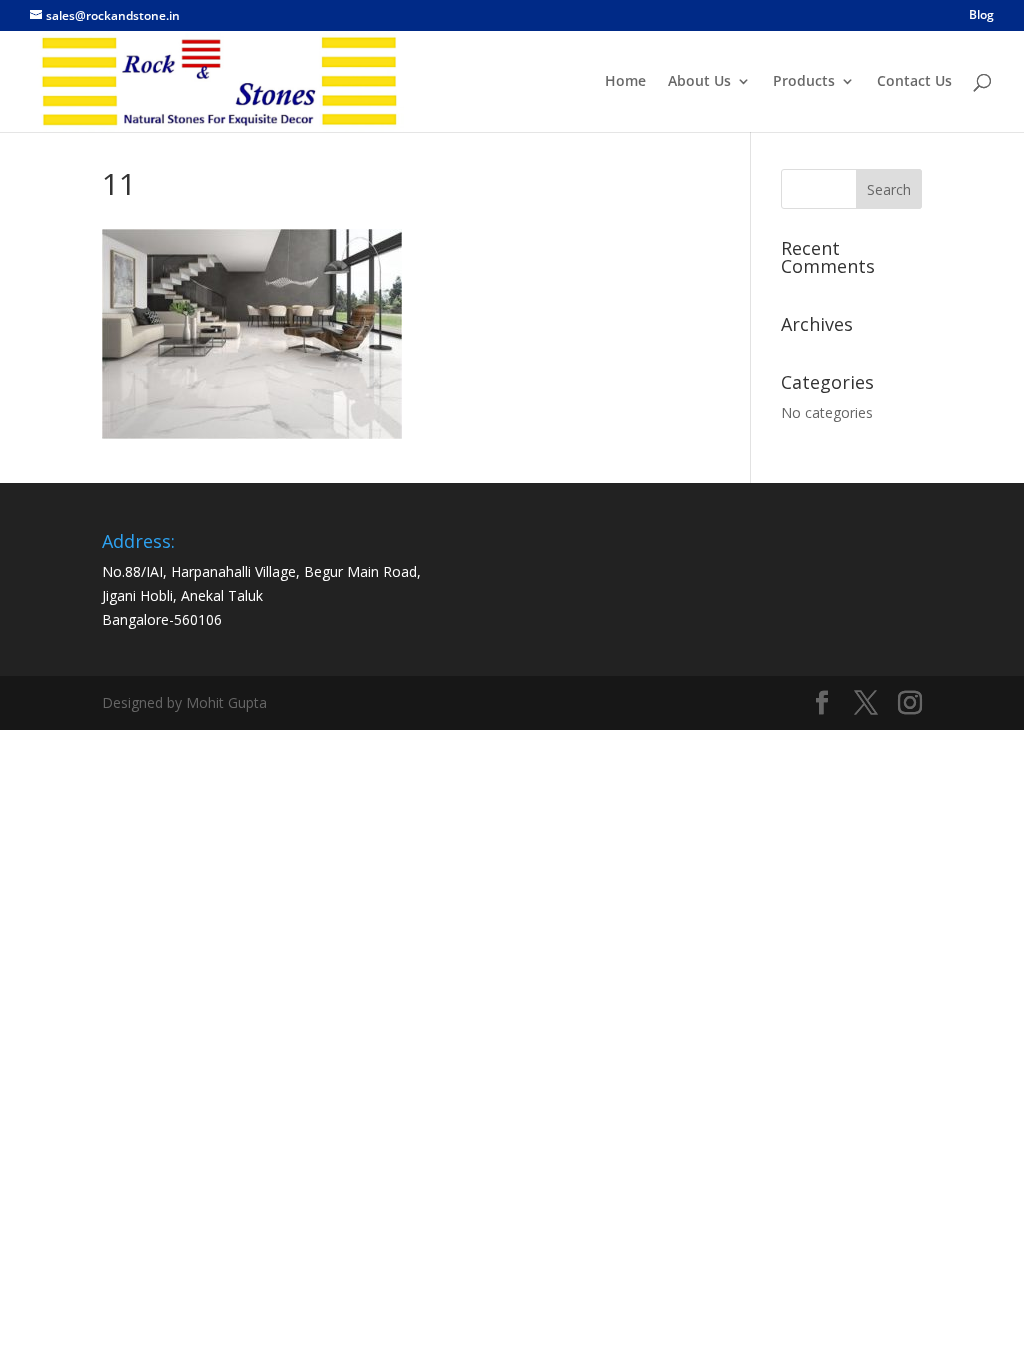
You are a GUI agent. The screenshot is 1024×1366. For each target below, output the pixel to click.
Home (625, 82)
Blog (981, 16)
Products (804, 82)
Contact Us (914, 82)
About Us (699, 82)
